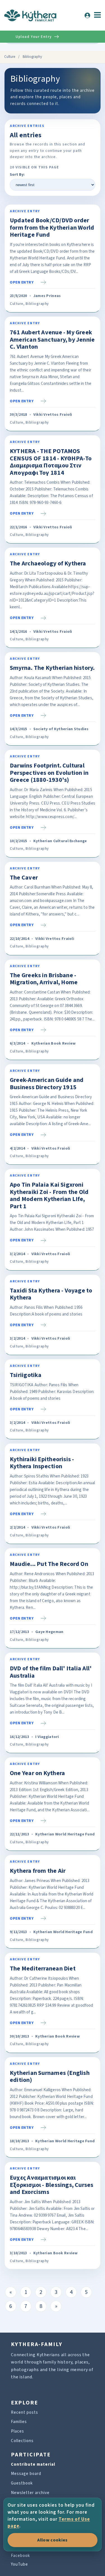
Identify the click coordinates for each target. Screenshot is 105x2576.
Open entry (22, 282)
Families (19, 2422)
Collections (22, 2441)
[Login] (87, 15)
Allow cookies (52, 2540)
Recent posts (25, 2412)
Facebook (20, 2556)
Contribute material (33, 2464)
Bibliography (37, 304)
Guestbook (22, 2483)
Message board (26, 2474)
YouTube (19, 2564)
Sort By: (17, 175)
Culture (10, 57)
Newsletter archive (30, 2493)
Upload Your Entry (34, 37)
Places (17, 2431)
